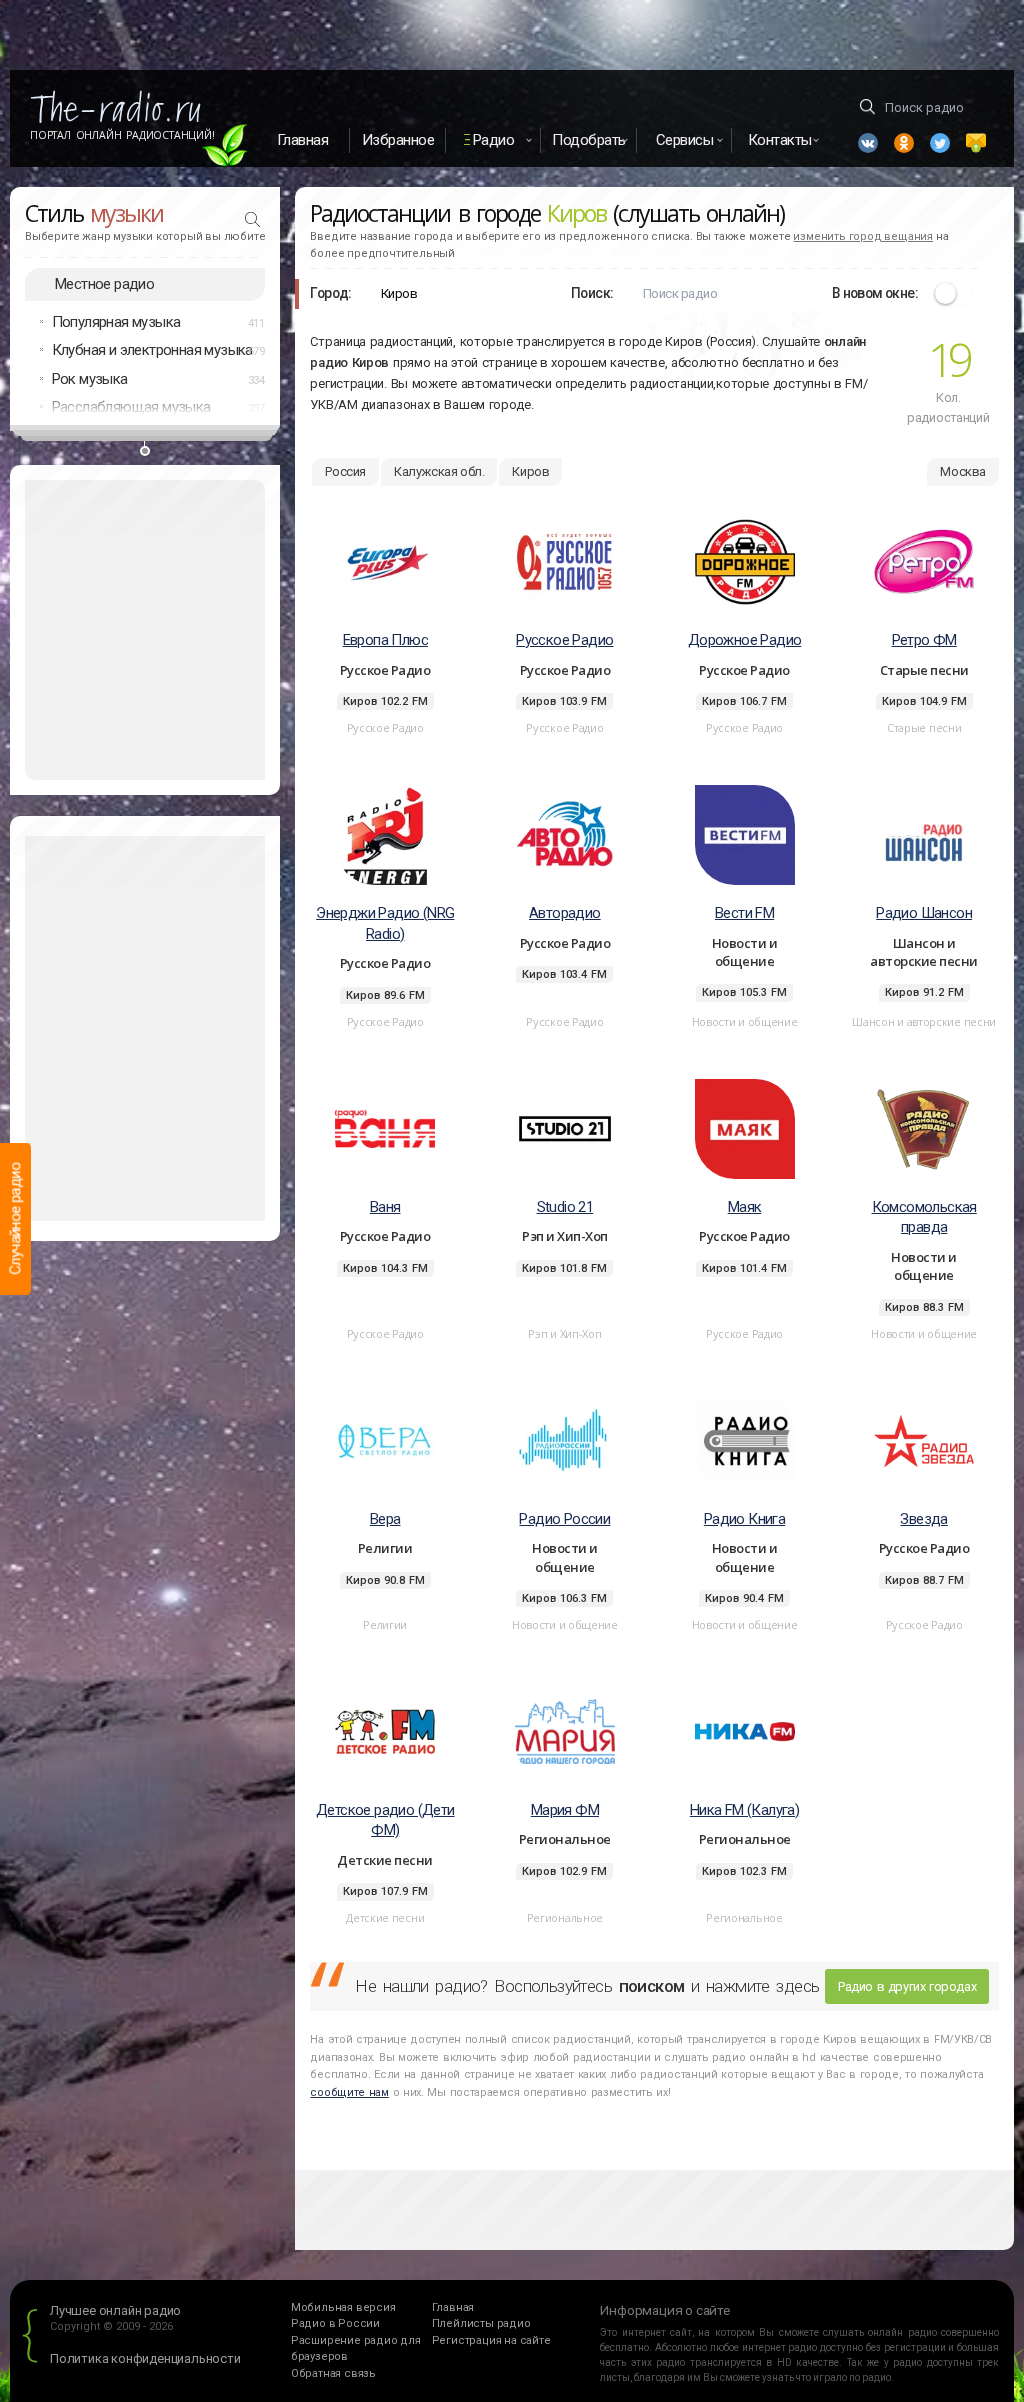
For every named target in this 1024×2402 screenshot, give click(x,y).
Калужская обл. (439, 471)
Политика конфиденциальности (145, 2358)
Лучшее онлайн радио (115, 2310)
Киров (530, 471)
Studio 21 (565, 1207)
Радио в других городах (907, 1986)
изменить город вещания (863, 236)
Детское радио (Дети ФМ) (385, 1820)
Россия (345, 471)
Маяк (745, 1207)
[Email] (976, 143)
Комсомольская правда (924, 1217)
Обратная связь (333, 2373)
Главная (303, 140)
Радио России (564, 1519)
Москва (963, 471)
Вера (385, 1519)
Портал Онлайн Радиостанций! (122, 135)
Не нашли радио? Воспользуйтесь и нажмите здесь (587, 1986)
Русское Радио (564, 640)
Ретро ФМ (924, 640)
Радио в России (335, 2323)
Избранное (398, 140)
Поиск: (592, 293)
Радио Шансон (924, 913)
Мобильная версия (343, 2307)
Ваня (385, 1207)
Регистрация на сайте (491, 2340)
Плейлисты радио (481, 2323)
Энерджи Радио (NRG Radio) (385, 923)
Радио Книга (744, 1519)
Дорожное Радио (745, 640)
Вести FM (744, 913)
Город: (330, 293)
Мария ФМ (565, 1810)
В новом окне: (875, 293)
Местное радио (104, 284)
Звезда (923, 1519)
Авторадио (565, 913)
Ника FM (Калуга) (744, 1810)
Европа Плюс (385, 640)
